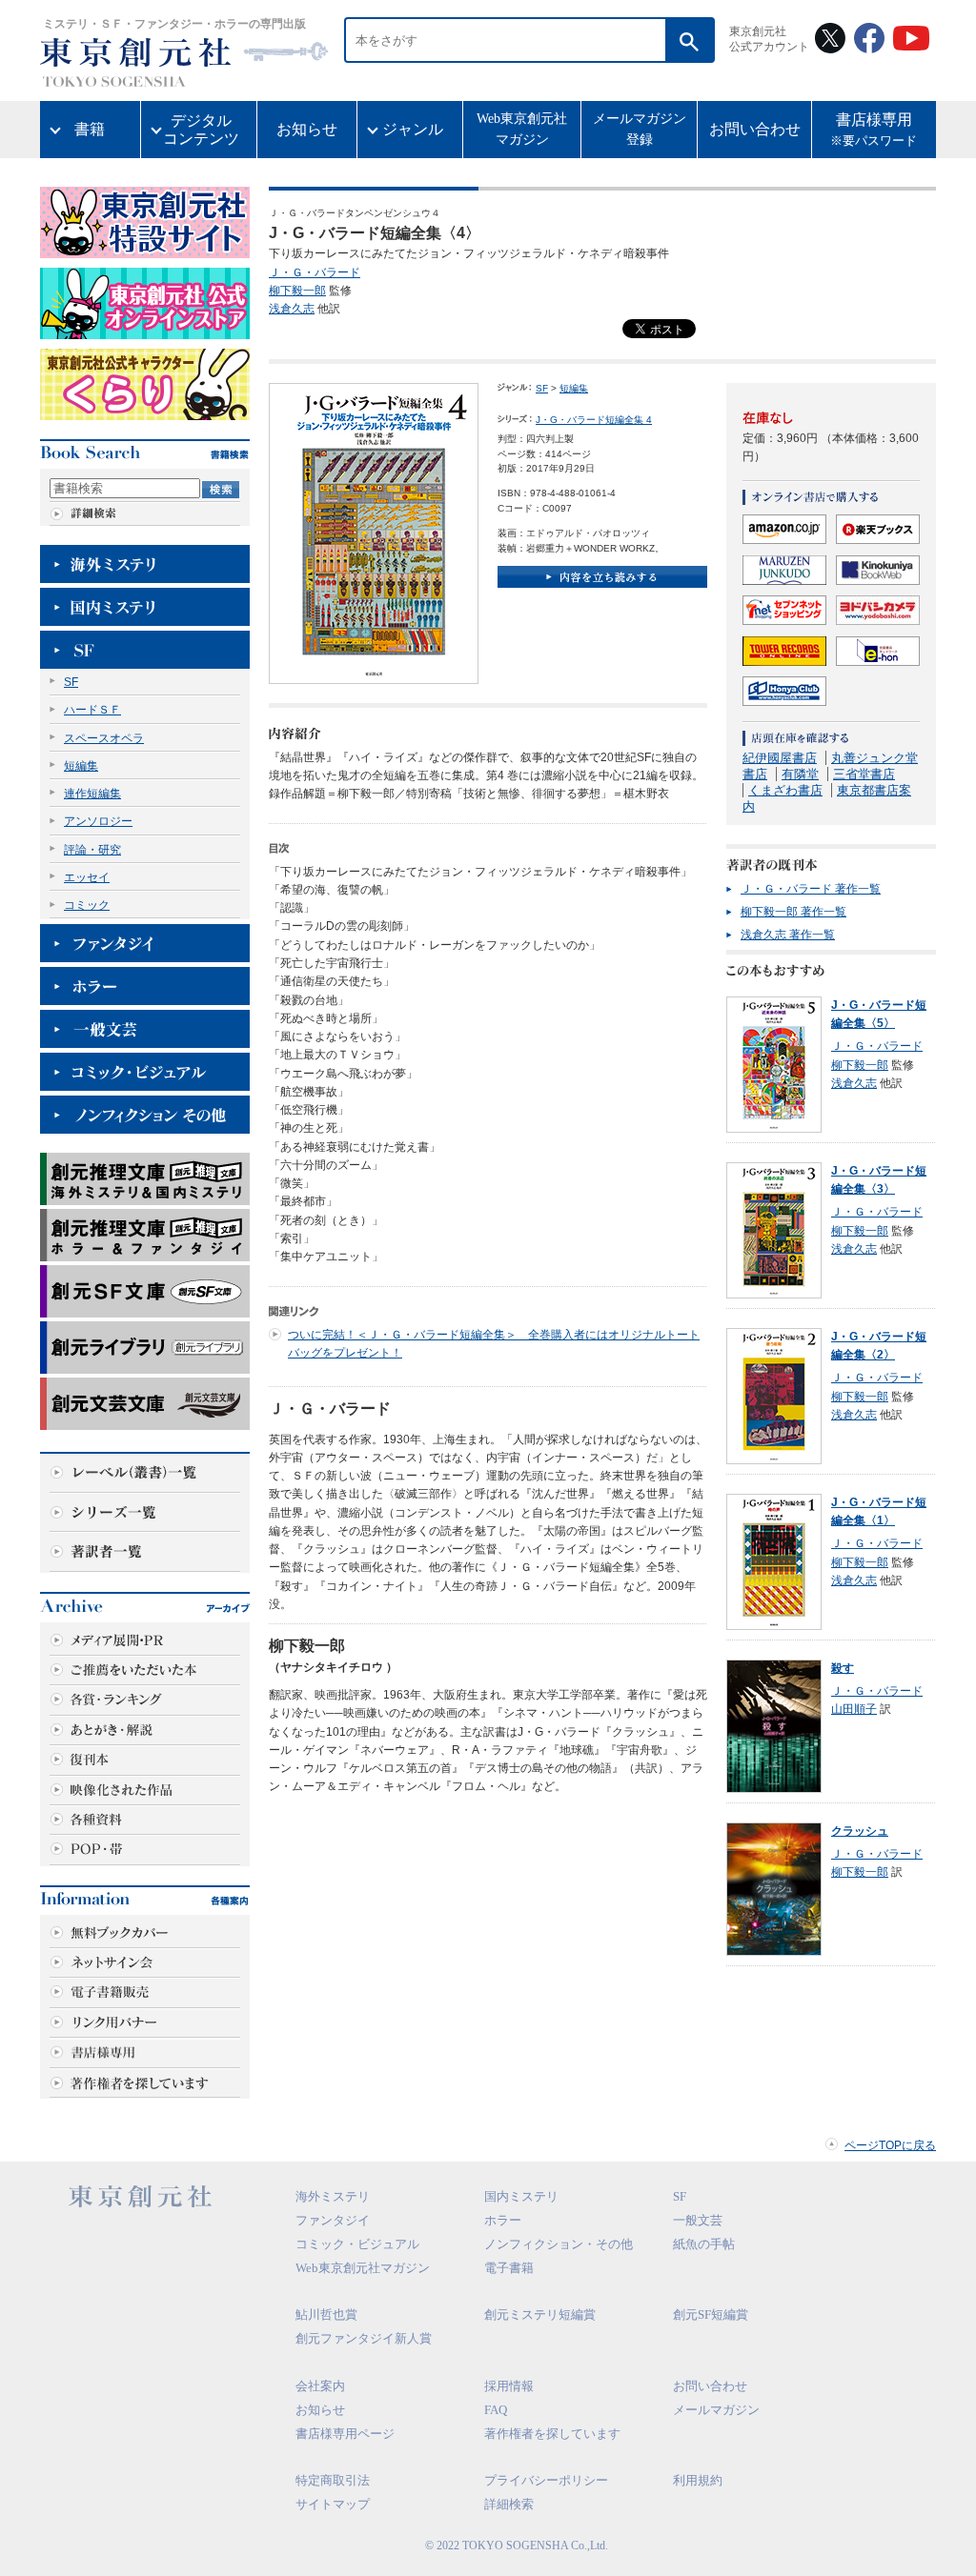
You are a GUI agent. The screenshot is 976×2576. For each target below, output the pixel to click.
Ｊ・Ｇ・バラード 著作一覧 (811, 889)
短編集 (81, 766)
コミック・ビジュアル (357, 2244)
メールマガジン (716, 2410)
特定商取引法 (333, 2480)
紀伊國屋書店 (780, 758)
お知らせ (307, 129)
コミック (87, 905)
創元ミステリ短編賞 (540, 2314)
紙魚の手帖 (704, 2244)
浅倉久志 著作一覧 (788, 935)
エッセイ (87, 877)
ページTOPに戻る (890, 2145)
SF (71, 682)
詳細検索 (509, 2504)
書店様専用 (874, 130)
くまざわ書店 (785, 790)
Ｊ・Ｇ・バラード (315, 272)
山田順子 (854, 1709)
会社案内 (320, 2386)
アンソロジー (98, 821)
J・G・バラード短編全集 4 (594, 420)
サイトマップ (333, 2504)
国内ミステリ (521, 2196)
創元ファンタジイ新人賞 (364, 2338)
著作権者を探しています (552, 2434)
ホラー (503, 2220)
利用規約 (698, 2480)
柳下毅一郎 (297, 291)
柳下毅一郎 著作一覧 (793, 912)
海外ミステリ (333, 2196)
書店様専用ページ (345, 2434)
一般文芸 (698, 2220)
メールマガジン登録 (640, 129)
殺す (843, 1668)
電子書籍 (509, 2268)
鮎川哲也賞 (326, 2314)
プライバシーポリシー (546, 2480)
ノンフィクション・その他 (559, 2244)
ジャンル (413, 129)
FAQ (496, 2410)
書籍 (90, 129)
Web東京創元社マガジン (522, 129)
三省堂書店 (864, 774)
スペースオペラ (104, 738)
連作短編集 (92, 794)
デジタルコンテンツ (201, 130)
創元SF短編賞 (711, 2314)
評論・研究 (92, 850)
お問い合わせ (755, 129)
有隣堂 (800, 774)
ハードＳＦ (92, 710)
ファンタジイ (333, 2220)
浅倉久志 (292, 309)
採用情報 (509, 2386)
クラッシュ (860, 1831)
